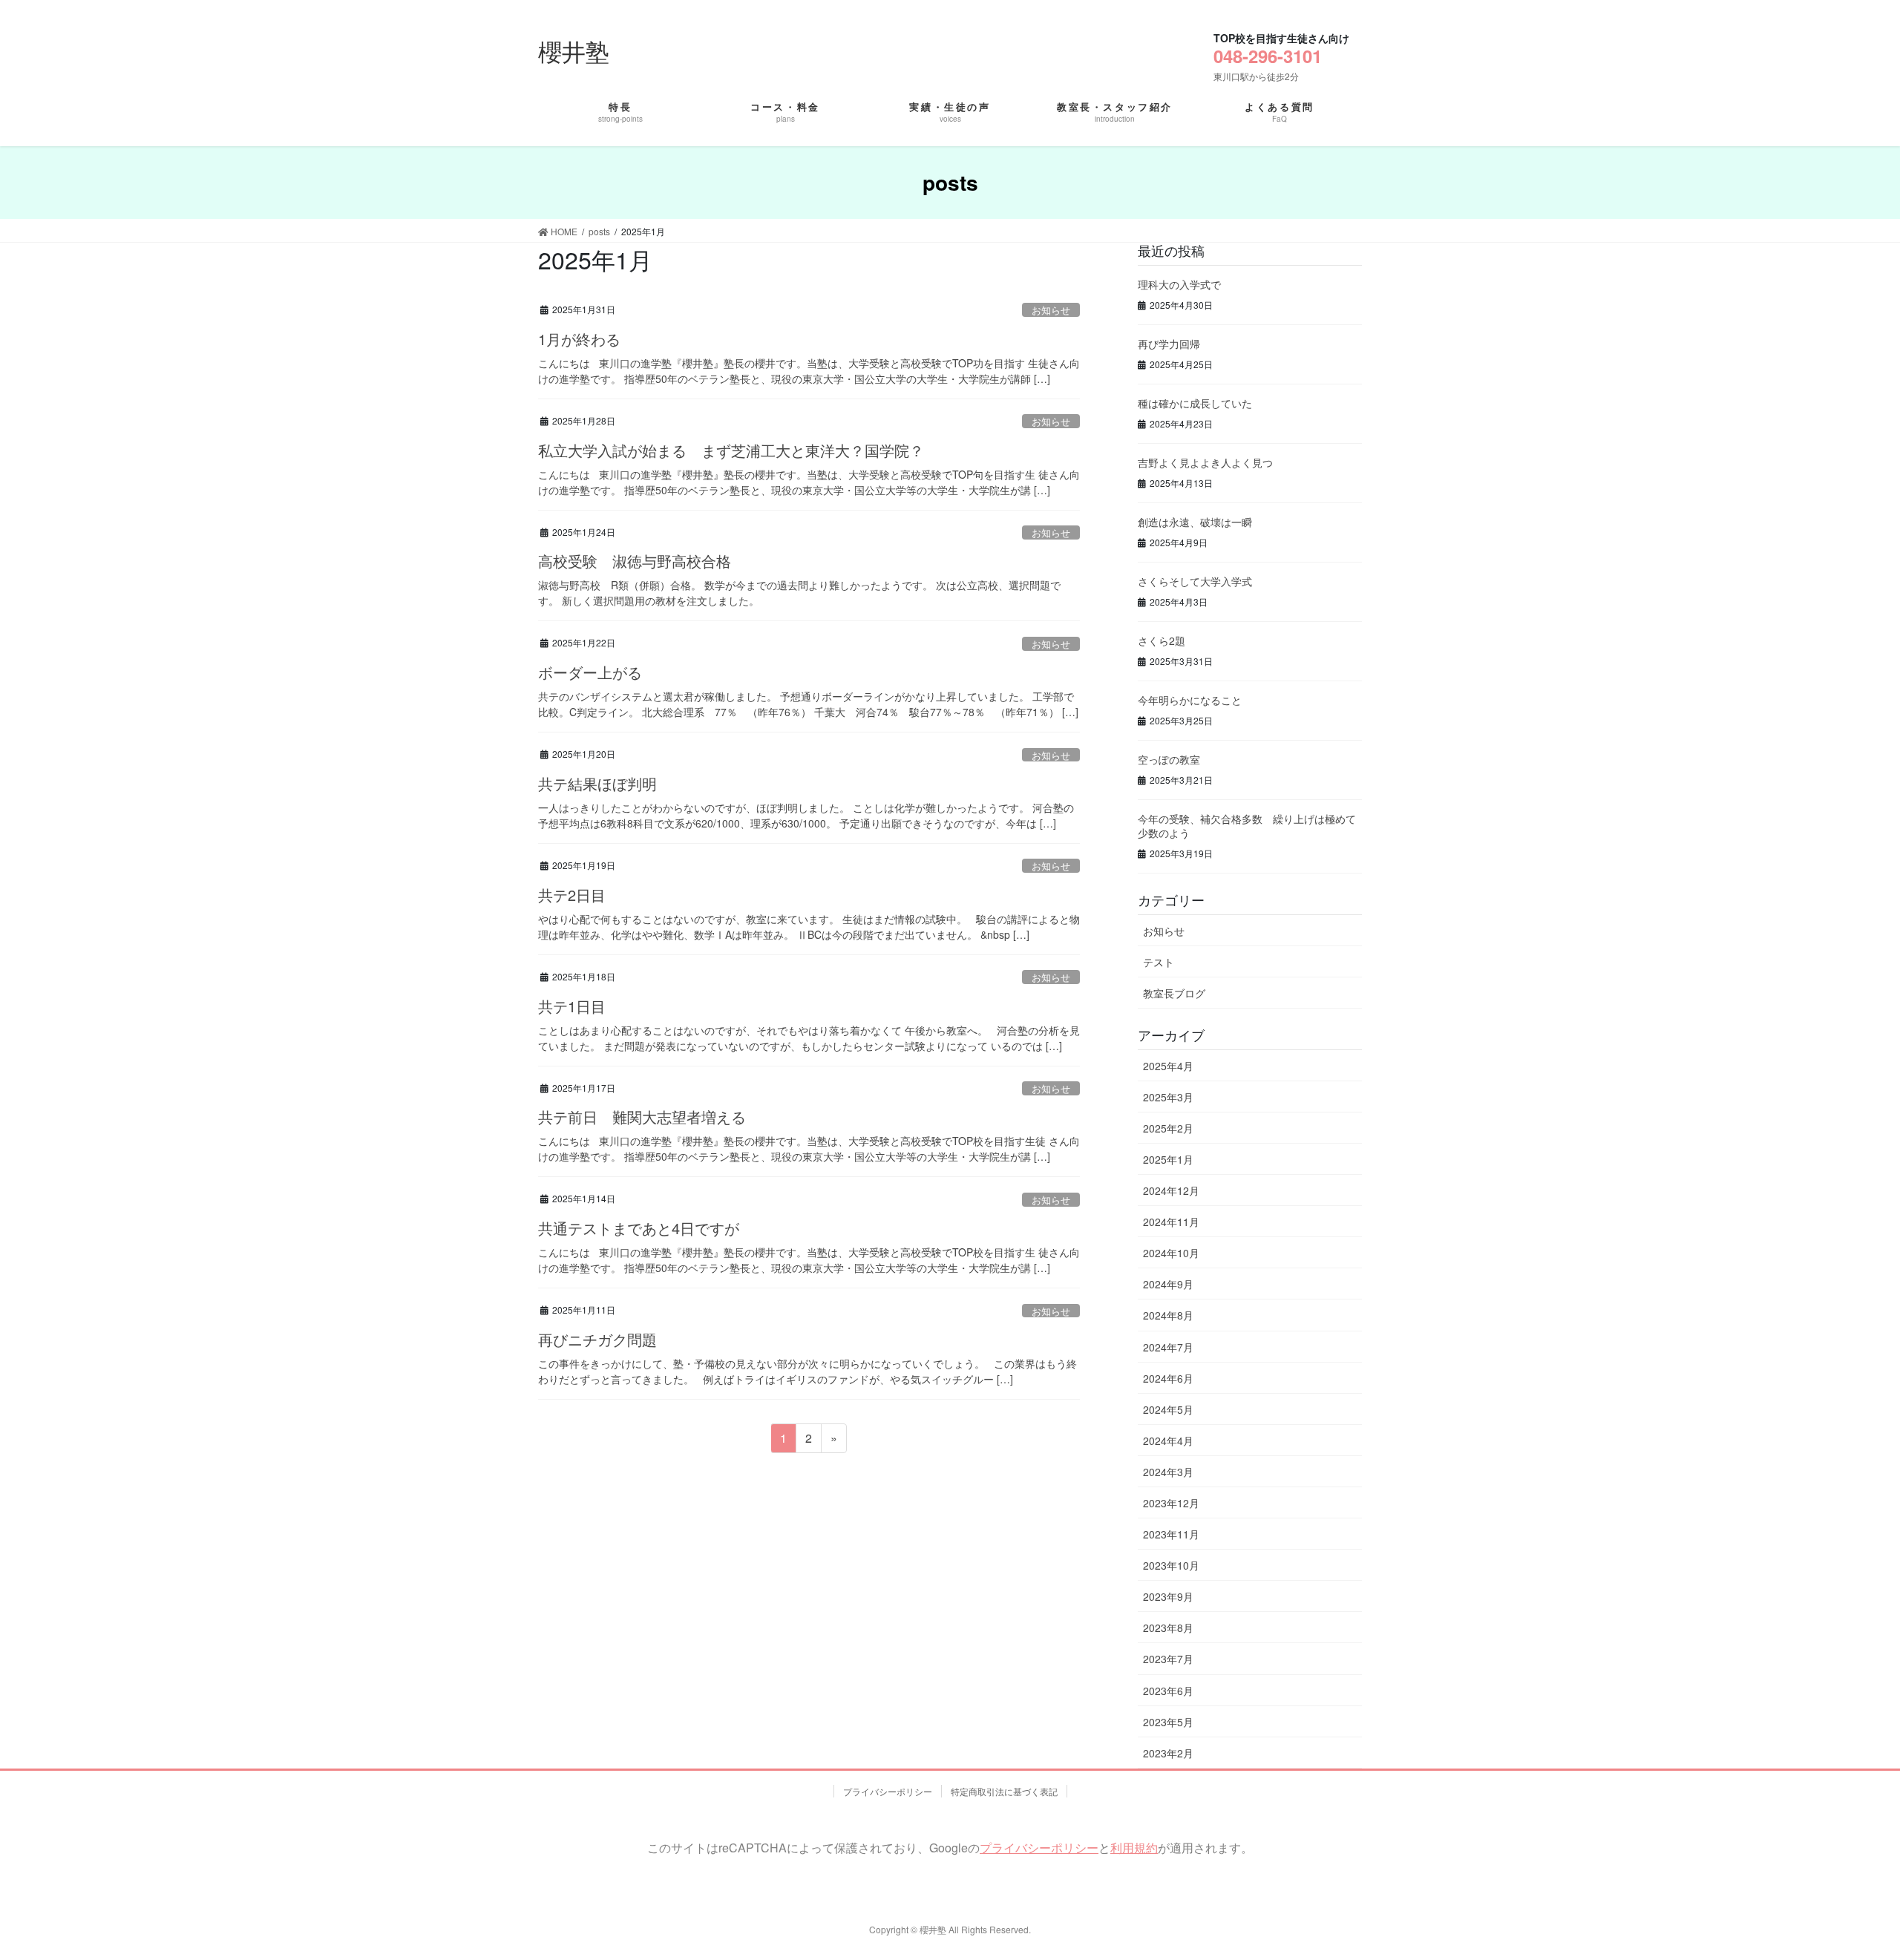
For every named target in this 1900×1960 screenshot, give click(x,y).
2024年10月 (1171, 1253)
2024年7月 (1168, 1347)
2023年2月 (1168, 1753)
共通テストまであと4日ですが (639, 1228)
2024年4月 (1168, 1440)
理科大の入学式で (1179, 284)
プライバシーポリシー (888, 1791)
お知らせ (1051, 310)
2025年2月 (1168, 1128)
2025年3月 (1168, 1097)
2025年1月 (1168, 1159)
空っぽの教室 (1169, 759)
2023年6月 (1168, 1691)
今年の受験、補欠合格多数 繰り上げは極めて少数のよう (1247, 826)
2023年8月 (1168, 1628)
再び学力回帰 (1169, 344)
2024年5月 (1168, 1409)
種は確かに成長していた (1195, 403)
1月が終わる (579, 339)
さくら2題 (1162, 640)
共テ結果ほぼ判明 (597, 783)
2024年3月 (1168, 1472)
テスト (1159, 962)
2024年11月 (1171, 1222)
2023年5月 (1168, 1722)
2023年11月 (1171, 1534)
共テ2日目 (572, 895)
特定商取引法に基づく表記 (1004, 1791)
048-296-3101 (1268, 56)
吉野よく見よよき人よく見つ (1205, 462)
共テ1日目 (572, 1006)
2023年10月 (1171, 1565)
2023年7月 (1168, 1659)
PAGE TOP (1834, 1874)
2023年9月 (1168, 1596)
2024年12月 (1171, 1190)
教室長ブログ (1174, 993)
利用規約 (1134, 1848)
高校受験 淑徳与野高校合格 (635, 561)
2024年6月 (1168, 1378)
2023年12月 (1171, 1503)
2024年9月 (1168, 1284)
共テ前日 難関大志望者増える (642, 1117)
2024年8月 (1168, 1315)
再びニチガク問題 (597, 1339)
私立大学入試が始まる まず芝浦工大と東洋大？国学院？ (731, 450)
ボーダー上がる (590, 672)
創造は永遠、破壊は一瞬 (1195, 522)
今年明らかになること (1190, 700)
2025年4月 (1168, 1066)
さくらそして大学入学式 (1195, 581)
